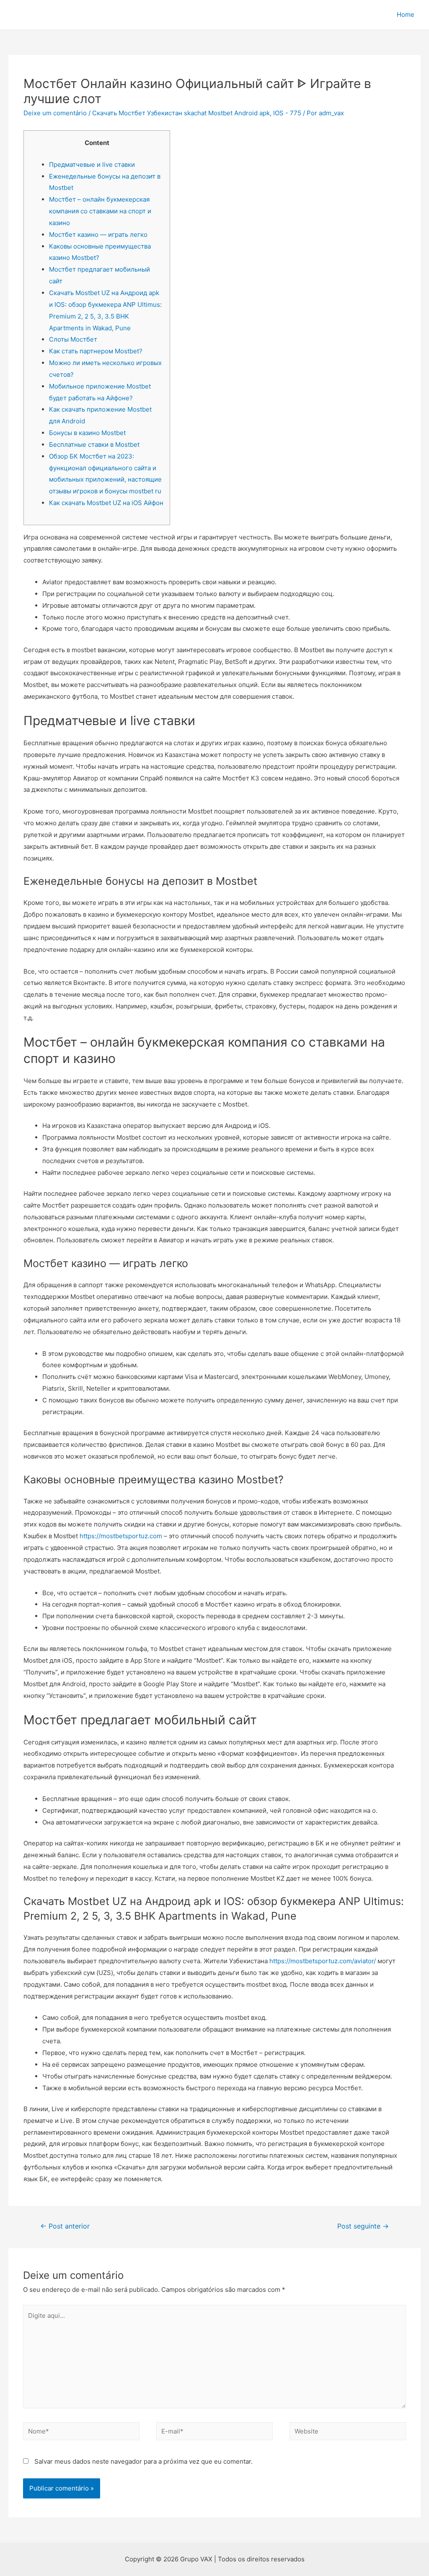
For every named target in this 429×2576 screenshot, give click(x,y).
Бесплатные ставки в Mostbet (94, 444)
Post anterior (65, 2226)
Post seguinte (363, 2226)
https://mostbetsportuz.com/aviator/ (323, 1961)
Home (406, 14)
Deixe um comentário (55, 113)
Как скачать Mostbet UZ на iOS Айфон (106, 503)
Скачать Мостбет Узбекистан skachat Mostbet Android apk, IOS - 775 (197, 113)
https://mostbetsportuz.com (121, 1536)
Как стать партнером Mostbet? (96, 351)
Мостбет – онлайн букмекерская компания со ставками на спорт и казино (100, 211)
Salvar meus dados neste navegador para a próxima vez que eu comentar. (143, 2461)
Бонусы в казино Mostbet (87, 433)
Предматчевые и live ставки (92, 165)
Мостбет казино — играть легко (98, 235)
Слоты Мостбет (73, 339)
